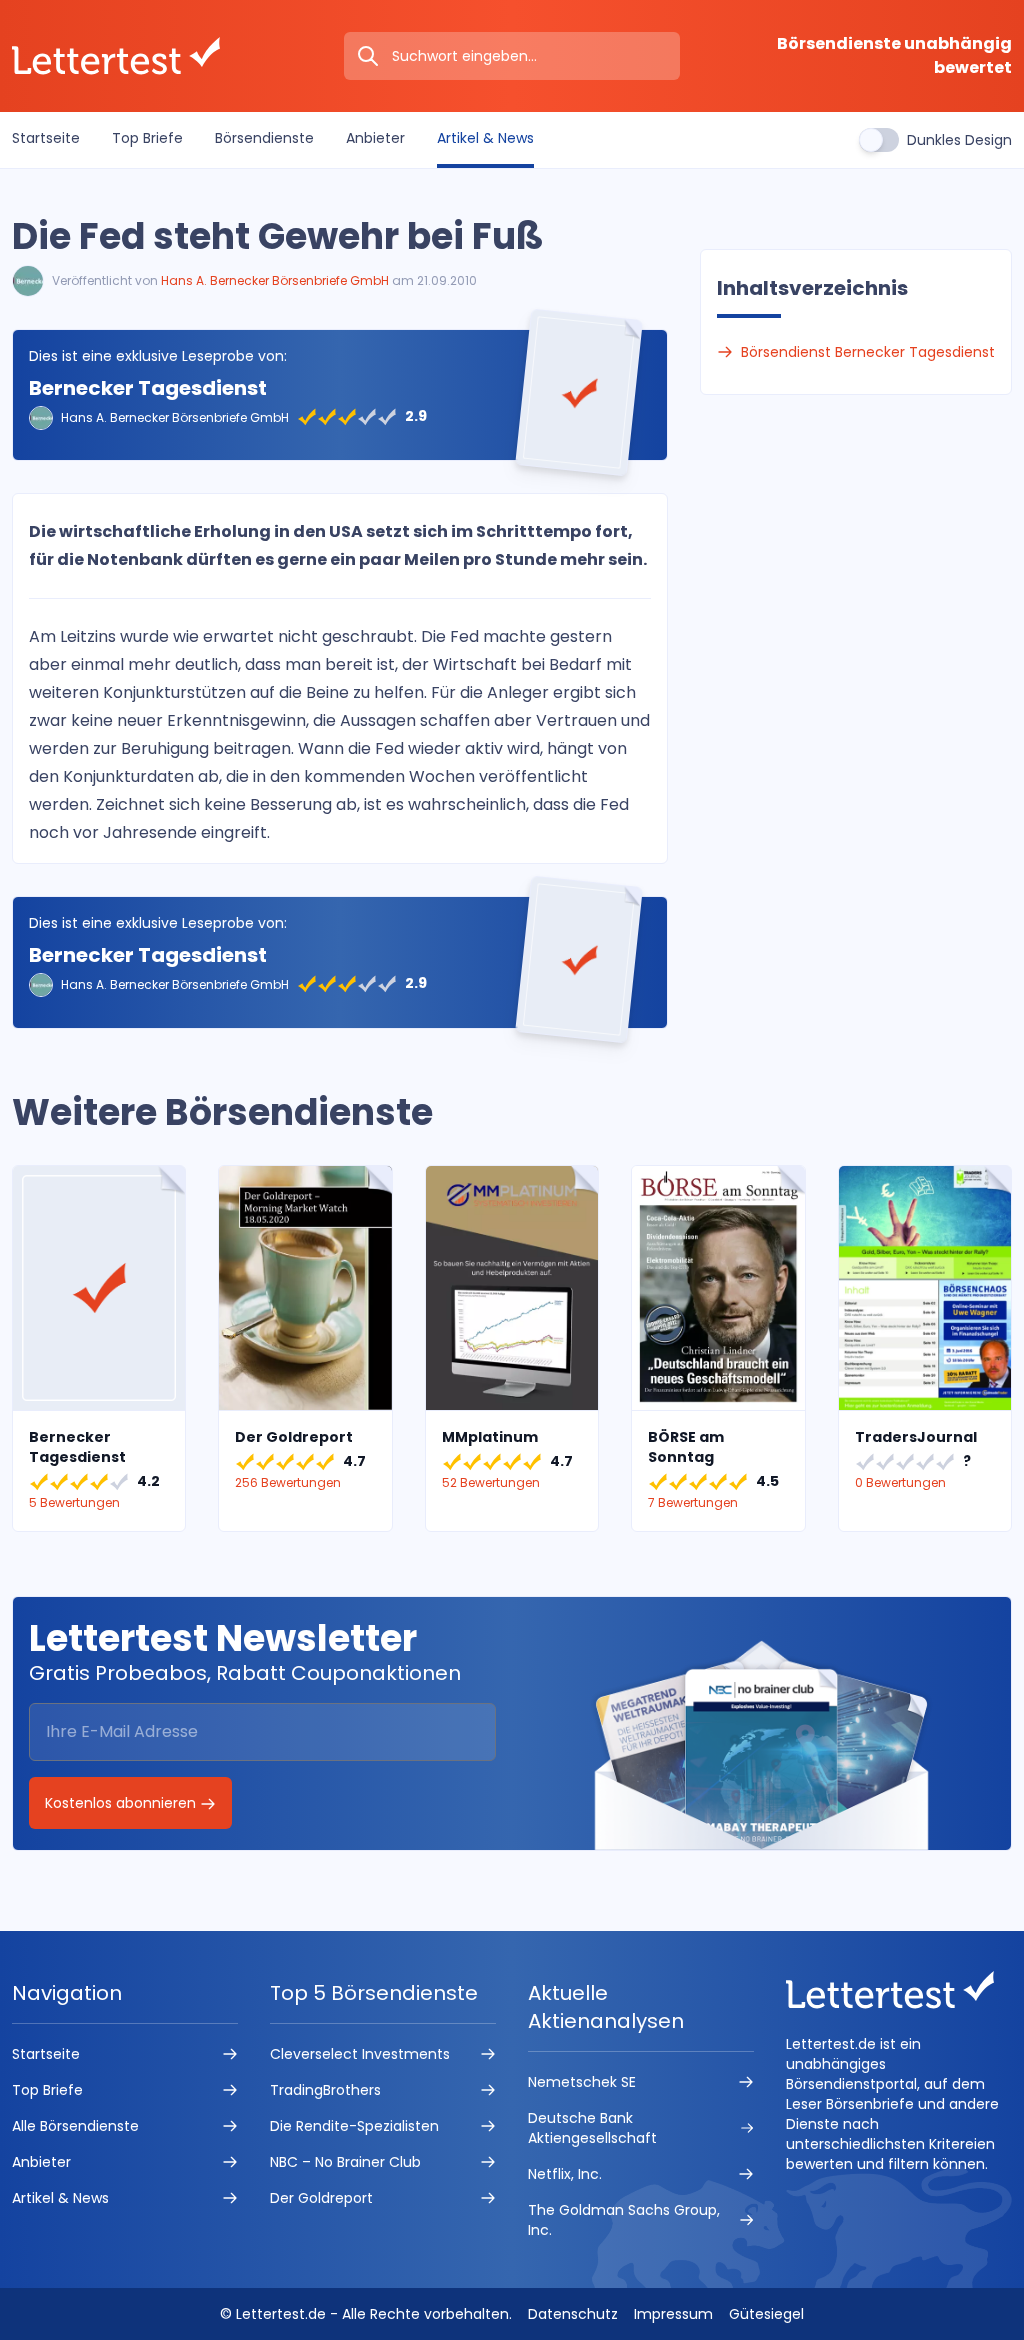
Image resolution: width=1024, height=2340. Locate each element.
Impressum (673, 2314)
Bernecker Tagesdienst (148, 388)
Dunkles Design (959, 140)
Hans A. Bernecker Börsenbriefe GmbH (275, 280)
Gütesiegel (766, 2314)
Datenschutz (573, 2314)
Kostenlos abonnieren (122, 1803)
